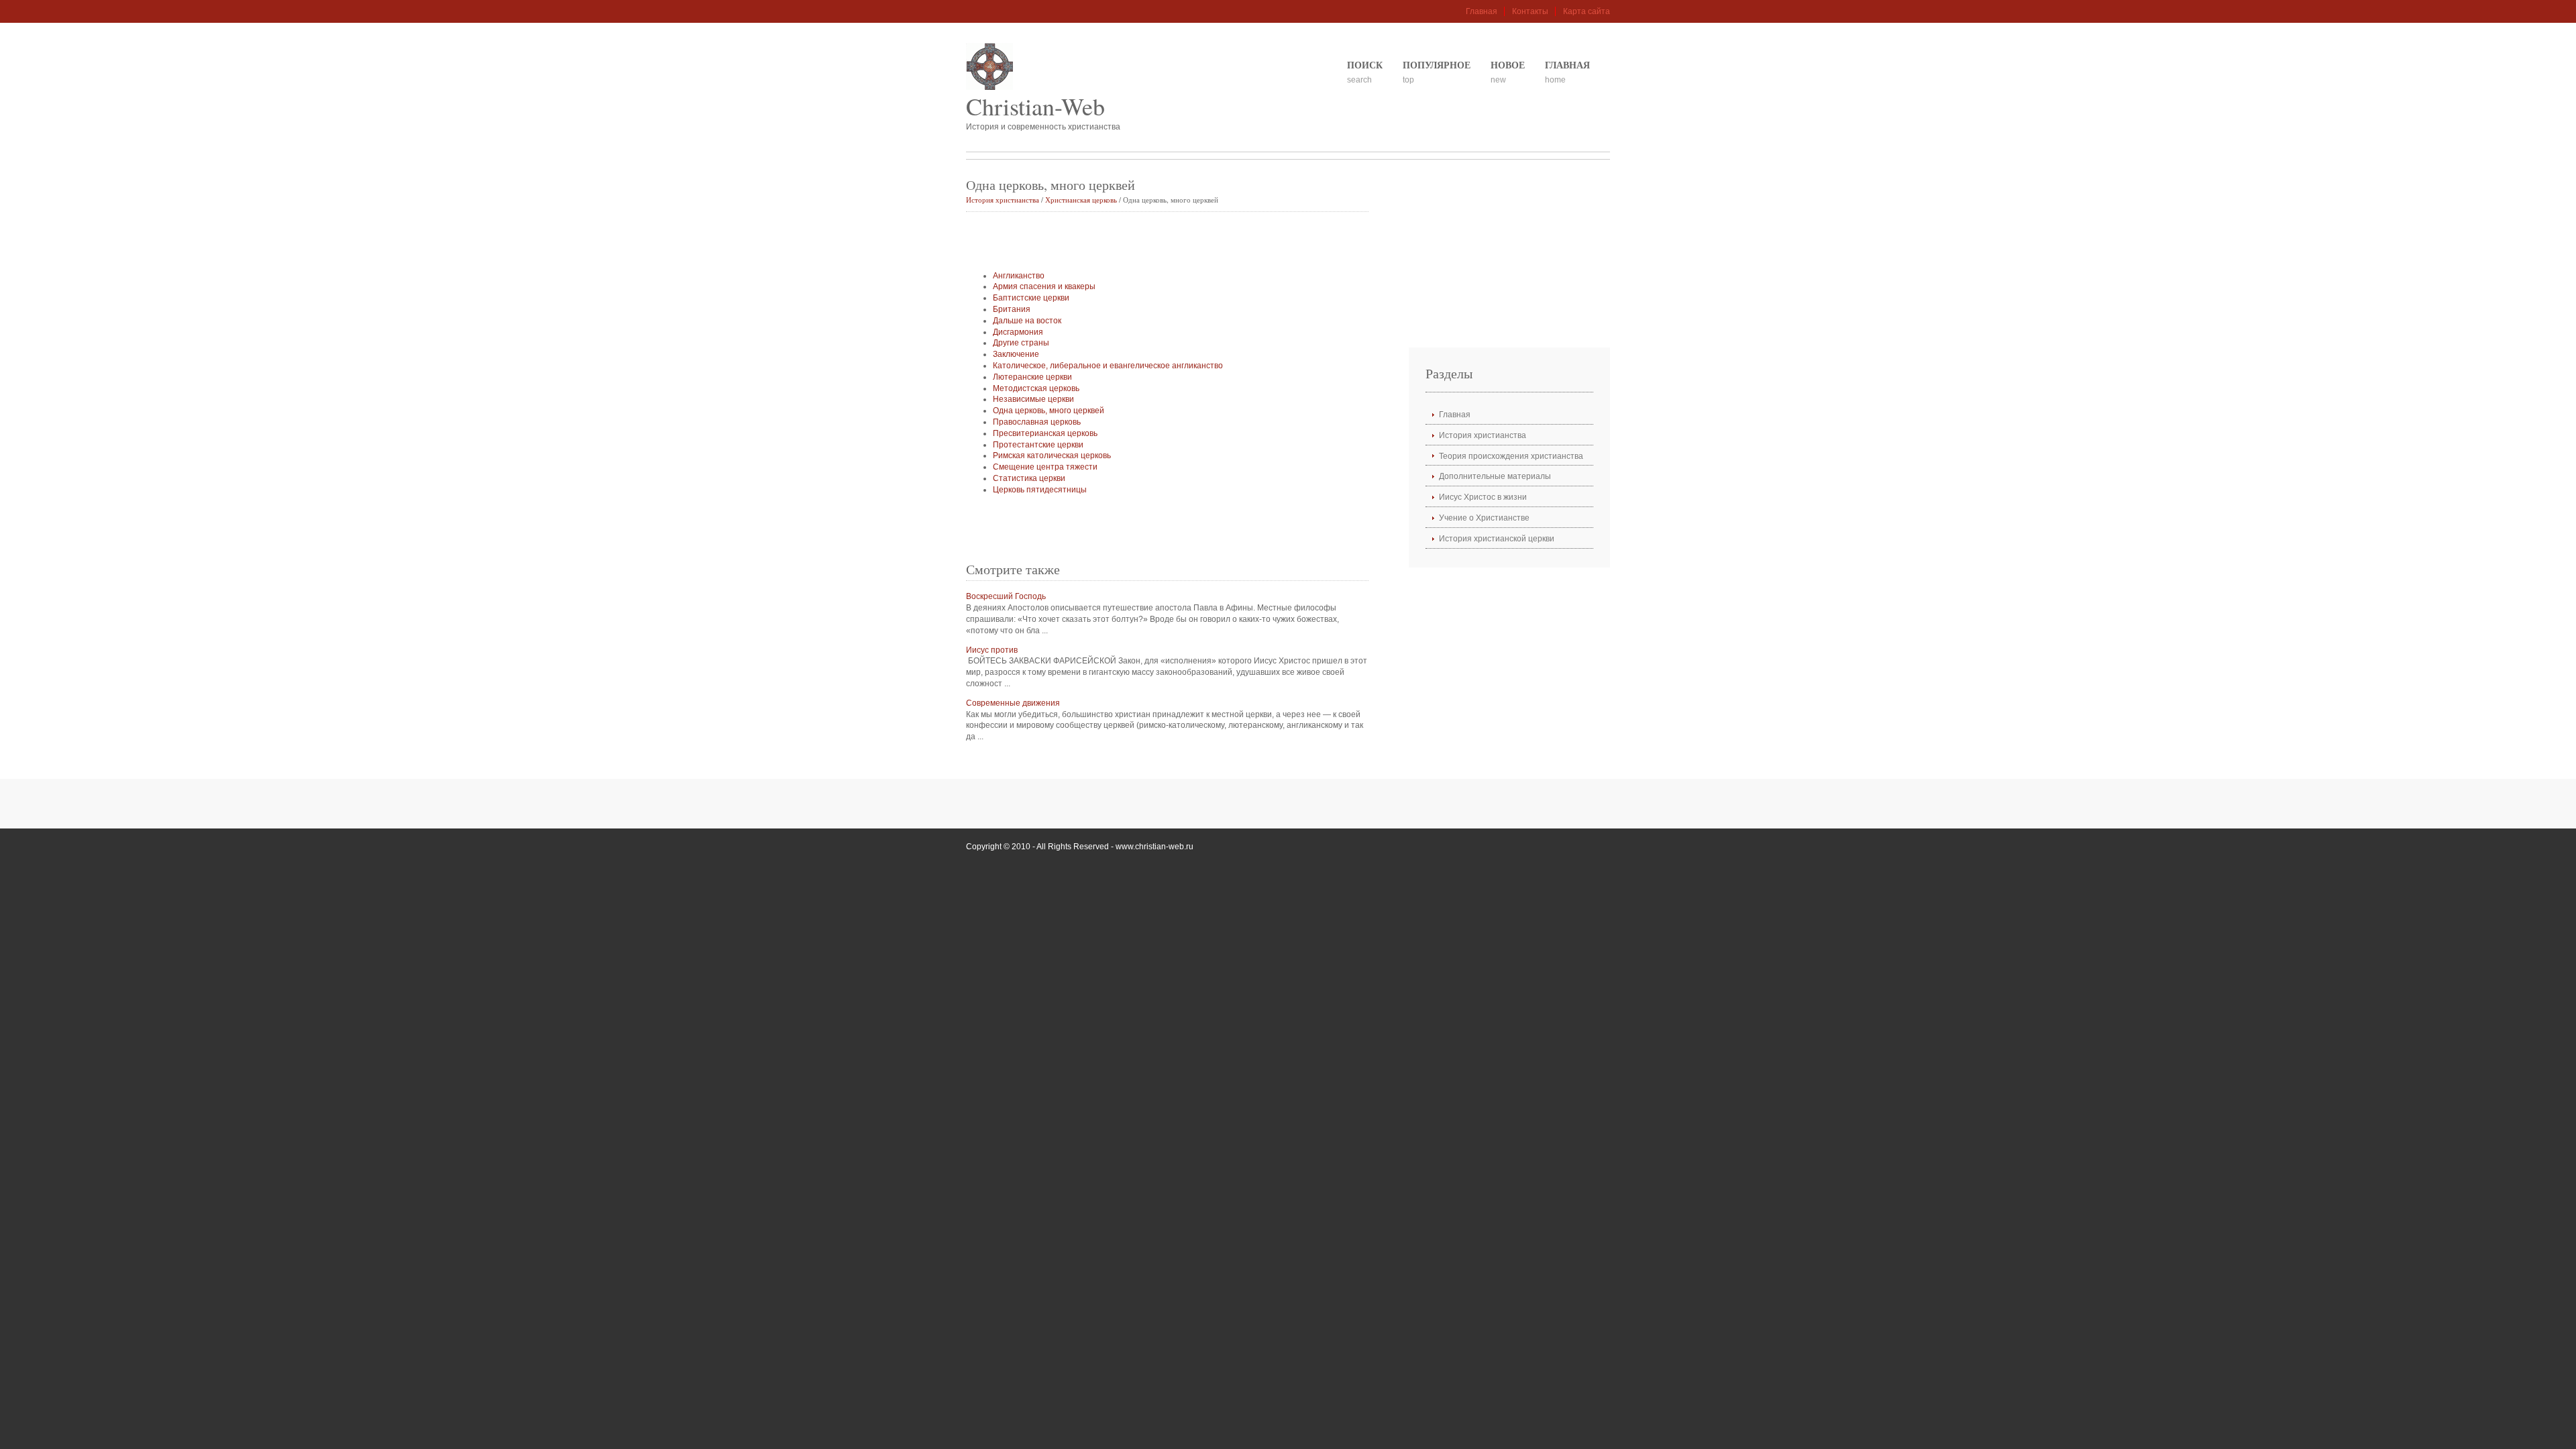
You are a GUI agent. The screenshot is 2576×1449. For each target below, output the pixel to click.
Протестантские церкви (1038, 445)
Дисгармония (1018, 332)
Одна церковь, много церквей (1049, 411)
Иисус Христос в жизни (1483, 497)
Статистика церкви (1029, 478)
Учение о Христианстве (1484, 518)
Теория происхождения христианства (1511, 456)
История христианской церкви (1497, 539)
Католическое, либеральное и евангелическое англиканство (1108, 366)
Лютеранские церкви (1032, 377)
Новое (1508, 65)
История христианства (1003, 200)
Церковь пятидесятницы (1040, 490)
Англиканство (1019, 276)
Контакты (1530, 11)
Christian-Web (1035, 106)
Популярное (1437, 65)
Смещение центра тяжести (1045, 467)
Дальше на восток (1027, 321)
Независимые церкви (1033, 399)
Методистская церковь (1036, 388)
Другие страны (1021, 343)
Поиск (1365, 65)
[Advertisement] (1123, 242)
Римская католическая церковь (1052, 455)
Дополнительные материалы (1495, 476)
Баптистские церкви (1031, 298)
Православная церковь (1037, 422)
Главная (1482, 11)
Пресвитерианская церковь (1045, 433)
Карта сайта (1587, 11)
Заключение (1016, 354)
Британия (1012, 309)
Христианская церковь (1081, 200)
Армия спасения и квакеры (1044, 286)
